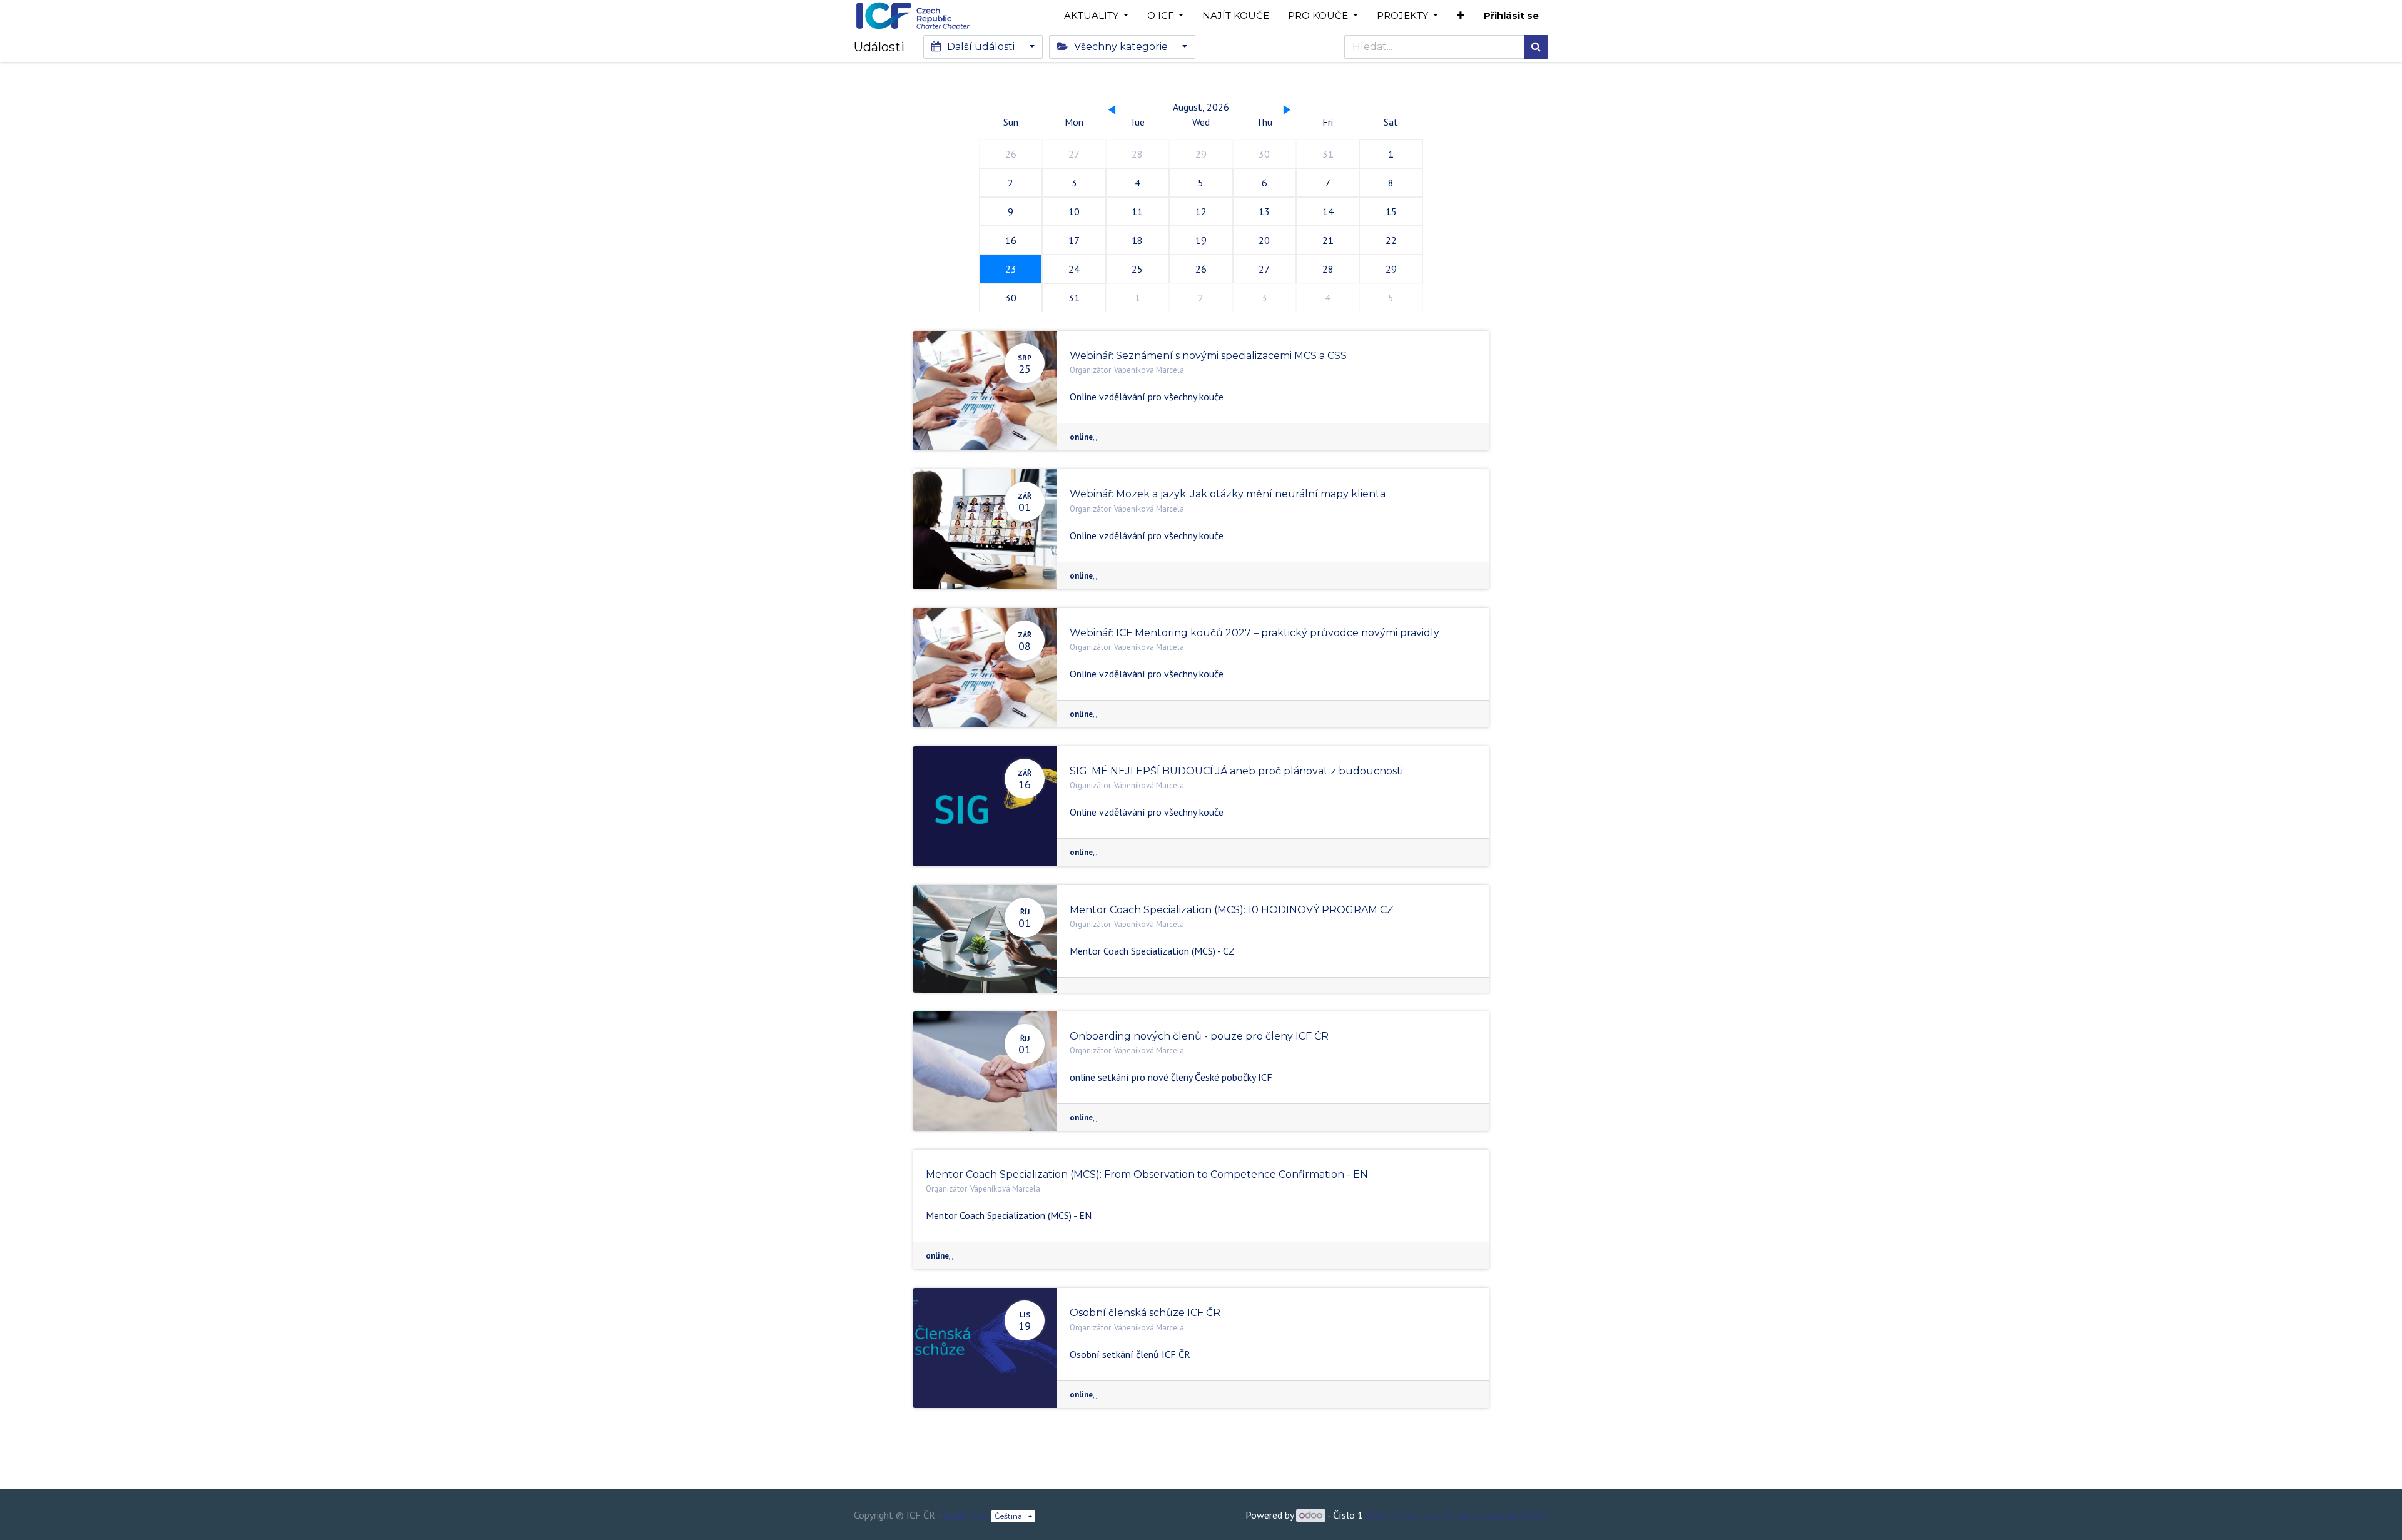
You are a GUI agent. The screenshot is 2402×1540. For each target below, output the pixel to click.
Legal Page (966, 1515)
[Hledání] (1536, 47)
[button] (1461, 16)
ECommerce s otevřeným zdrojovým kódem (1457, 1515)
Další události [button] (981, 47)
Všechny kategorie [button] (1121, 47)
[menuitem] (1236, 16)
